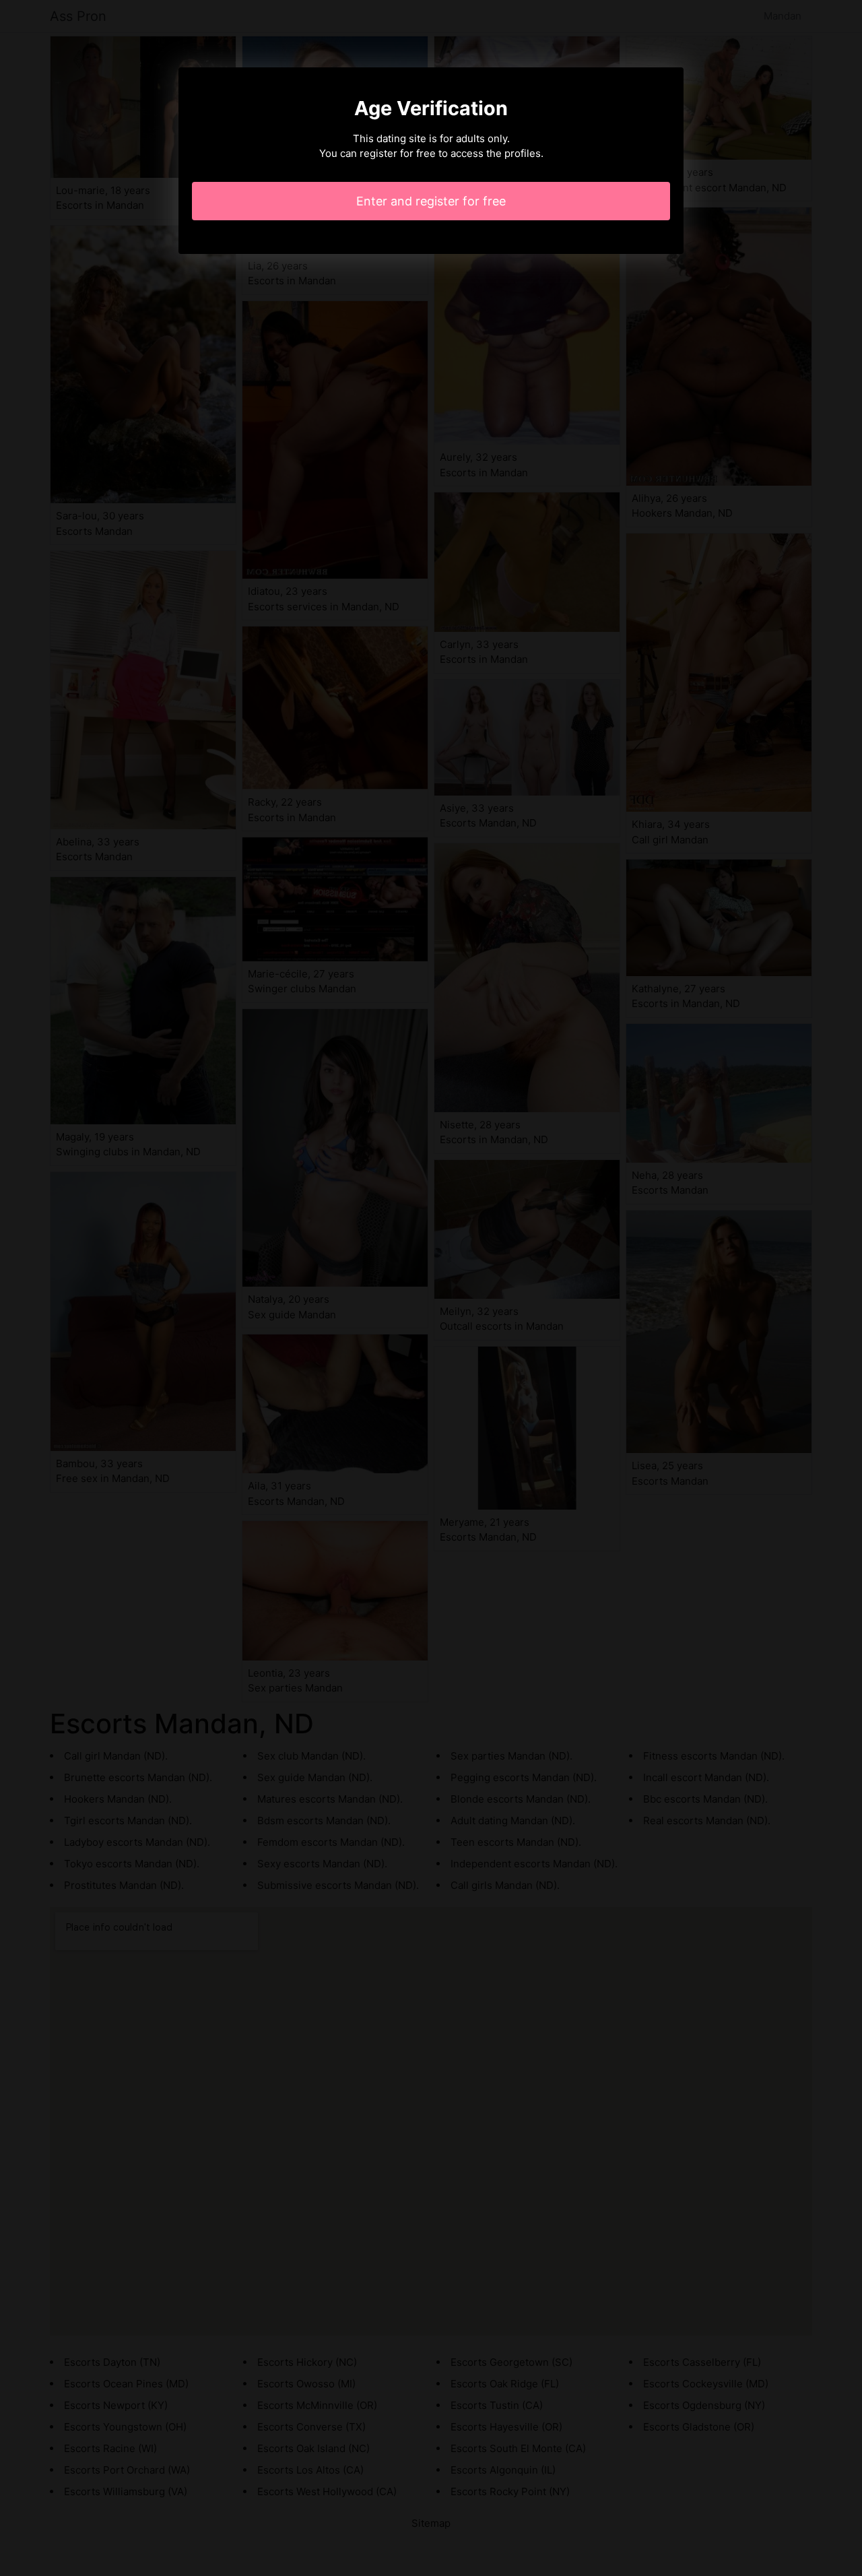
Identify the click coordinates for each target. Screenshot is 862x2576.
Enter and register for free (431, 201)
